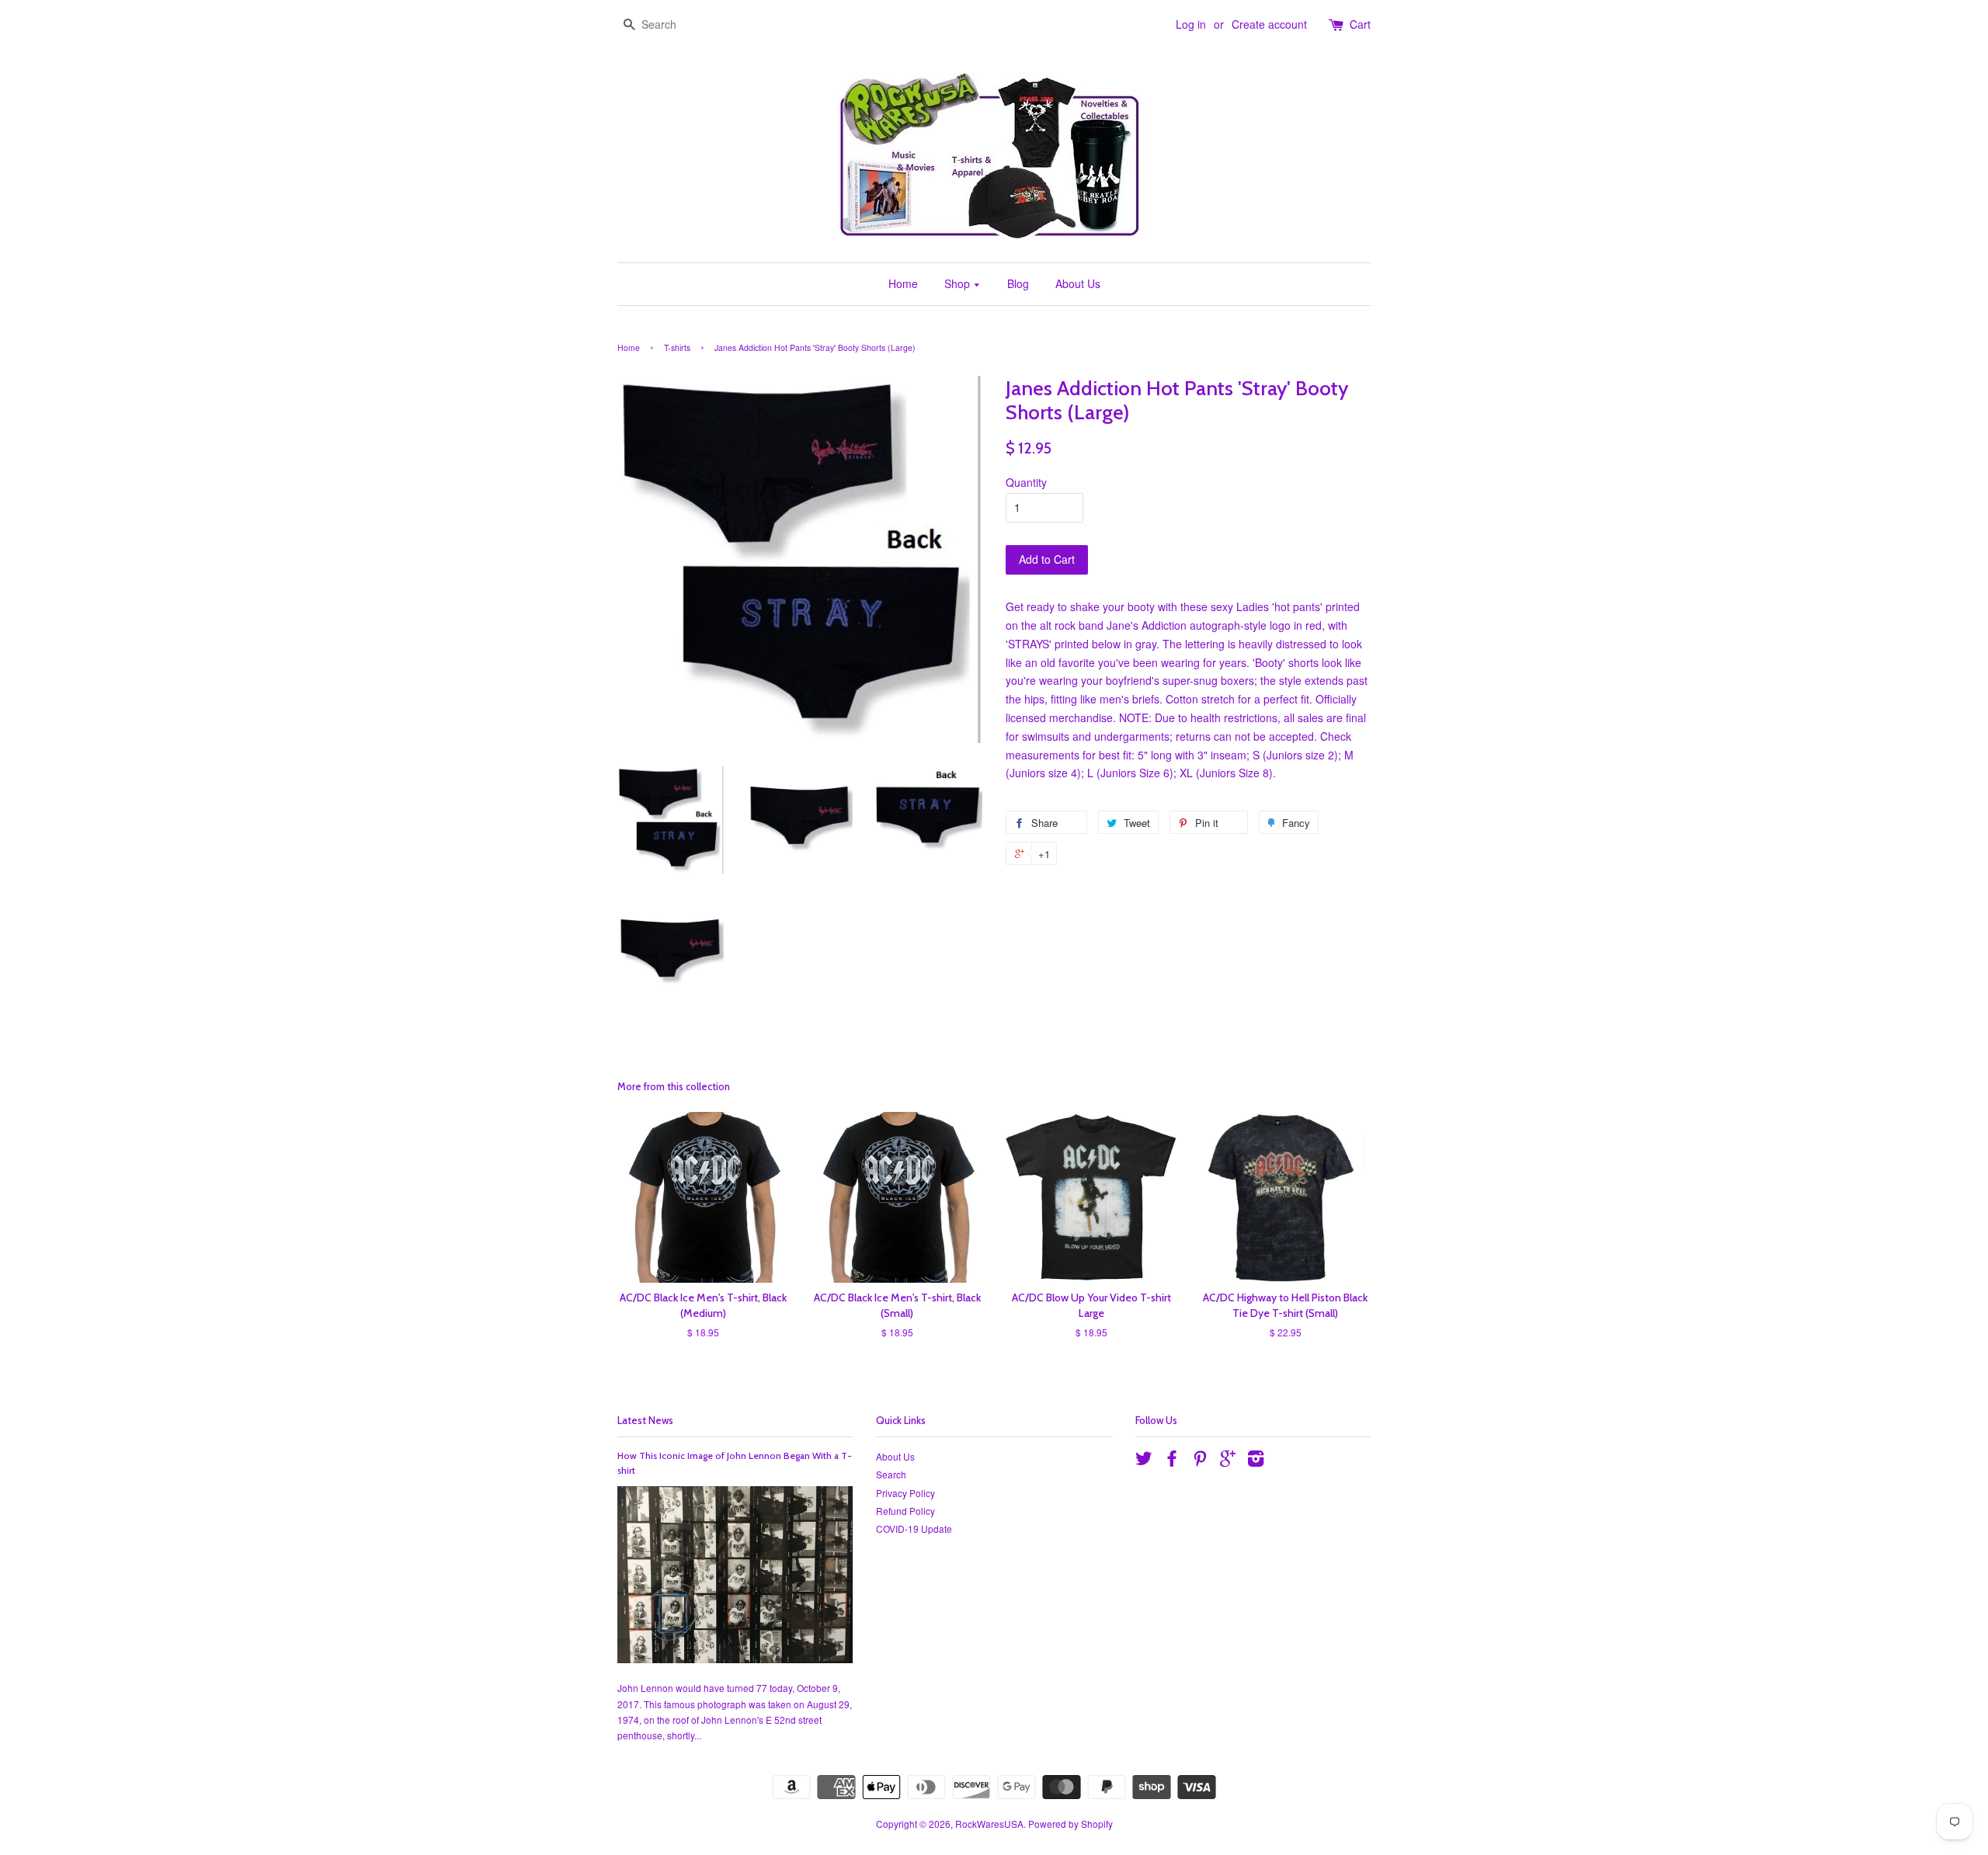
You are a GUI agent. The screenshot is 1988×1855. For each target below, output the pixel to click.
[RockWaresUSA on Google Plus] (1228, 1461)
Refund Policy (905, 1511)
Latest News (645, 1420)
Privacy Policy (905, 1493)
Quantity (1026, 482)
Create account (1269, 24)
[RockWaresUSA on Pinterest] (1200, 1461)
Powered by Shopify (1070, 1824)
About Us (1078, 283)
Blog (1018, 283)
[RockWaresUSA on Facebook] (1172, 1461)
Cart (1360, 24)
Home (903, 283)
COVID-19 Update (914, 1528)
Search (891, 1474)
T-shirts (677, 347)
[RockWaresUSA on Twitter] (1144, 1461)
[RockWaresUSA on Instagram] (1256, 1461)
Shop (959, 283)
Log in (1191, 24)
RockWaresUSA (989, 1824)
